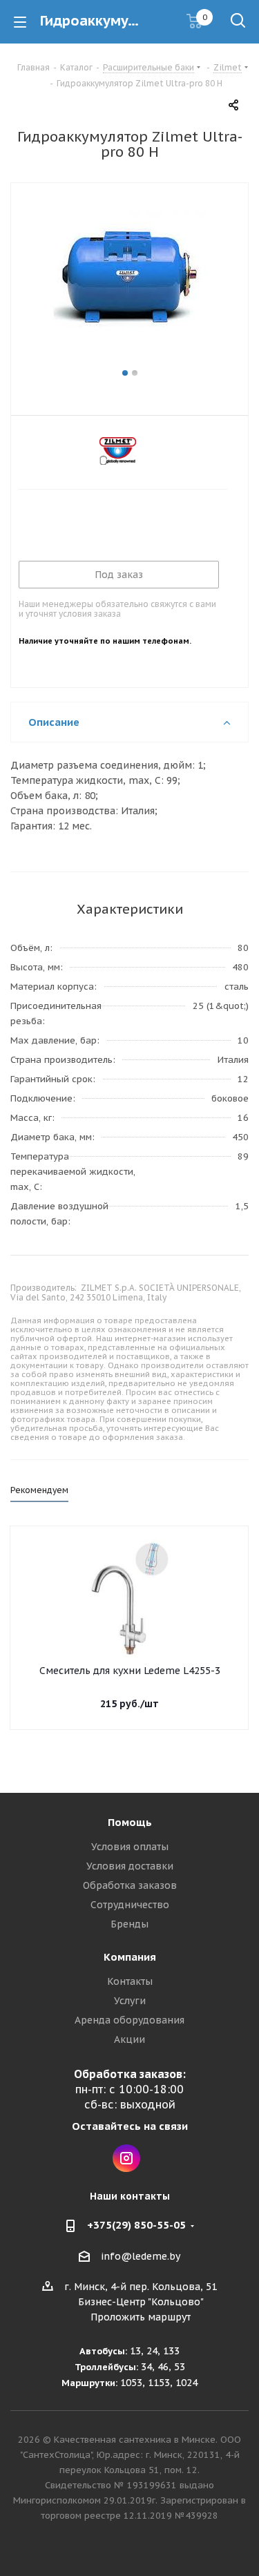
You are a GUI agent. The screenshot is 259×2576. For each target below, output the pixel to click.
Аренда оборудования (129, 2020)
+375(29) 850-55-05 (136, 2225)
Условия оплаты (130, 1847)
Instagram (126, 2158)
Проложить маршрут (141, 2317)
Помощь (130, 1822)
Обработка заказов (130, 1885)
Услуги (130, 2001)
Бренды (129, 1924)
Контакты (130, 1981)
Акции (129, 2039)
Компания (130, 1957)
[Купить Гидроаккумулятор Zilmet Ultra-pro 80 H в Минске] (129, 283)
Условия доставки (130, 1866)
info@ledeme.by (141, 2256)
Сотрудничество (130, 1905)
